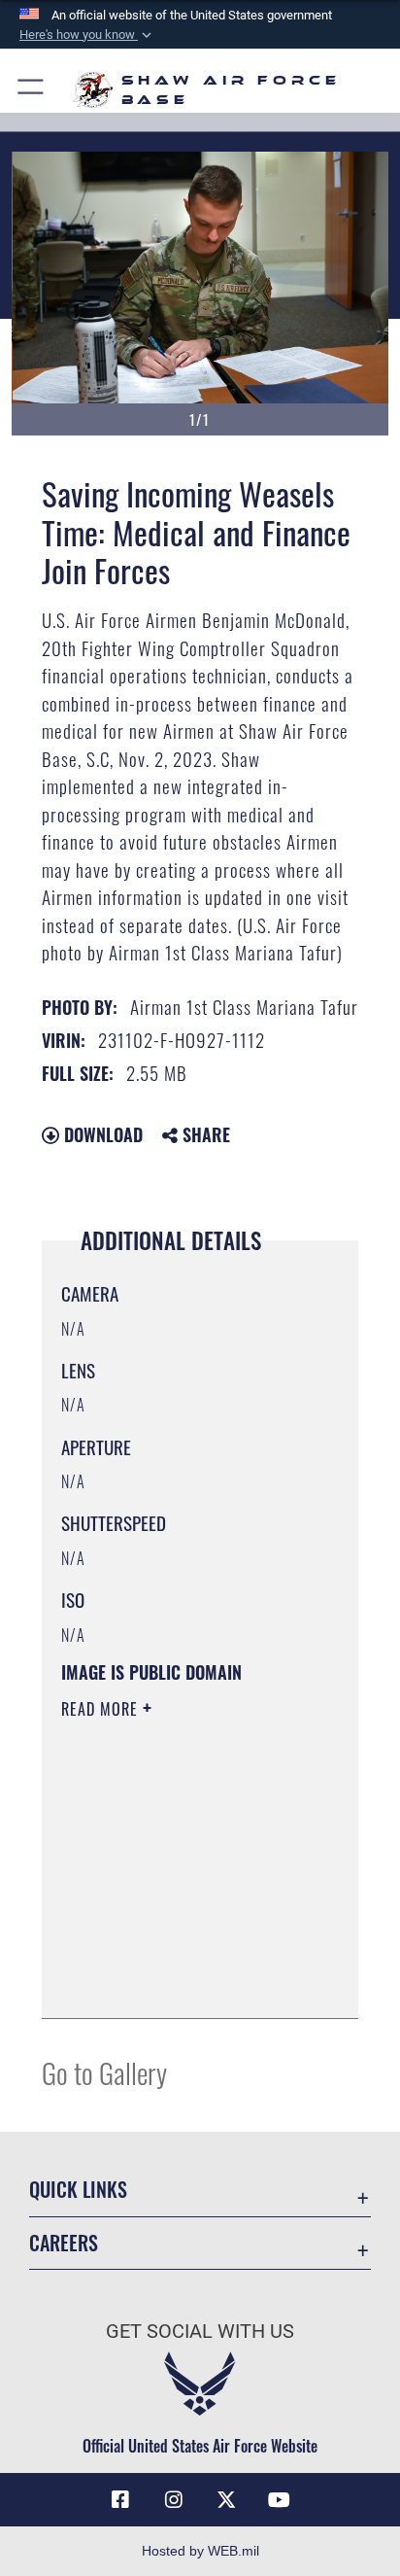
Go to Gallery (104, 2072)
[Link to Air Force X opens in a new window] (226, 2500)
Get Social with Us (200, 2332)
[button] (87, 35)
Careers (64, 2243)
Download (101, 1134)
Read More (102, 1709)
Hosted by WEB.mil (200, 2551)
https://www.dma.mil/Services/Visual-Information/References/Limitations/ (179, 1982)
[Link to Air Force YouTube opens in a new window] (280, 2500)
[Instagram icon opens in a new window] (174, 2500)
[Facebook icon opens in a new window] (120, 2500)
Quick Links (78, 2190)
